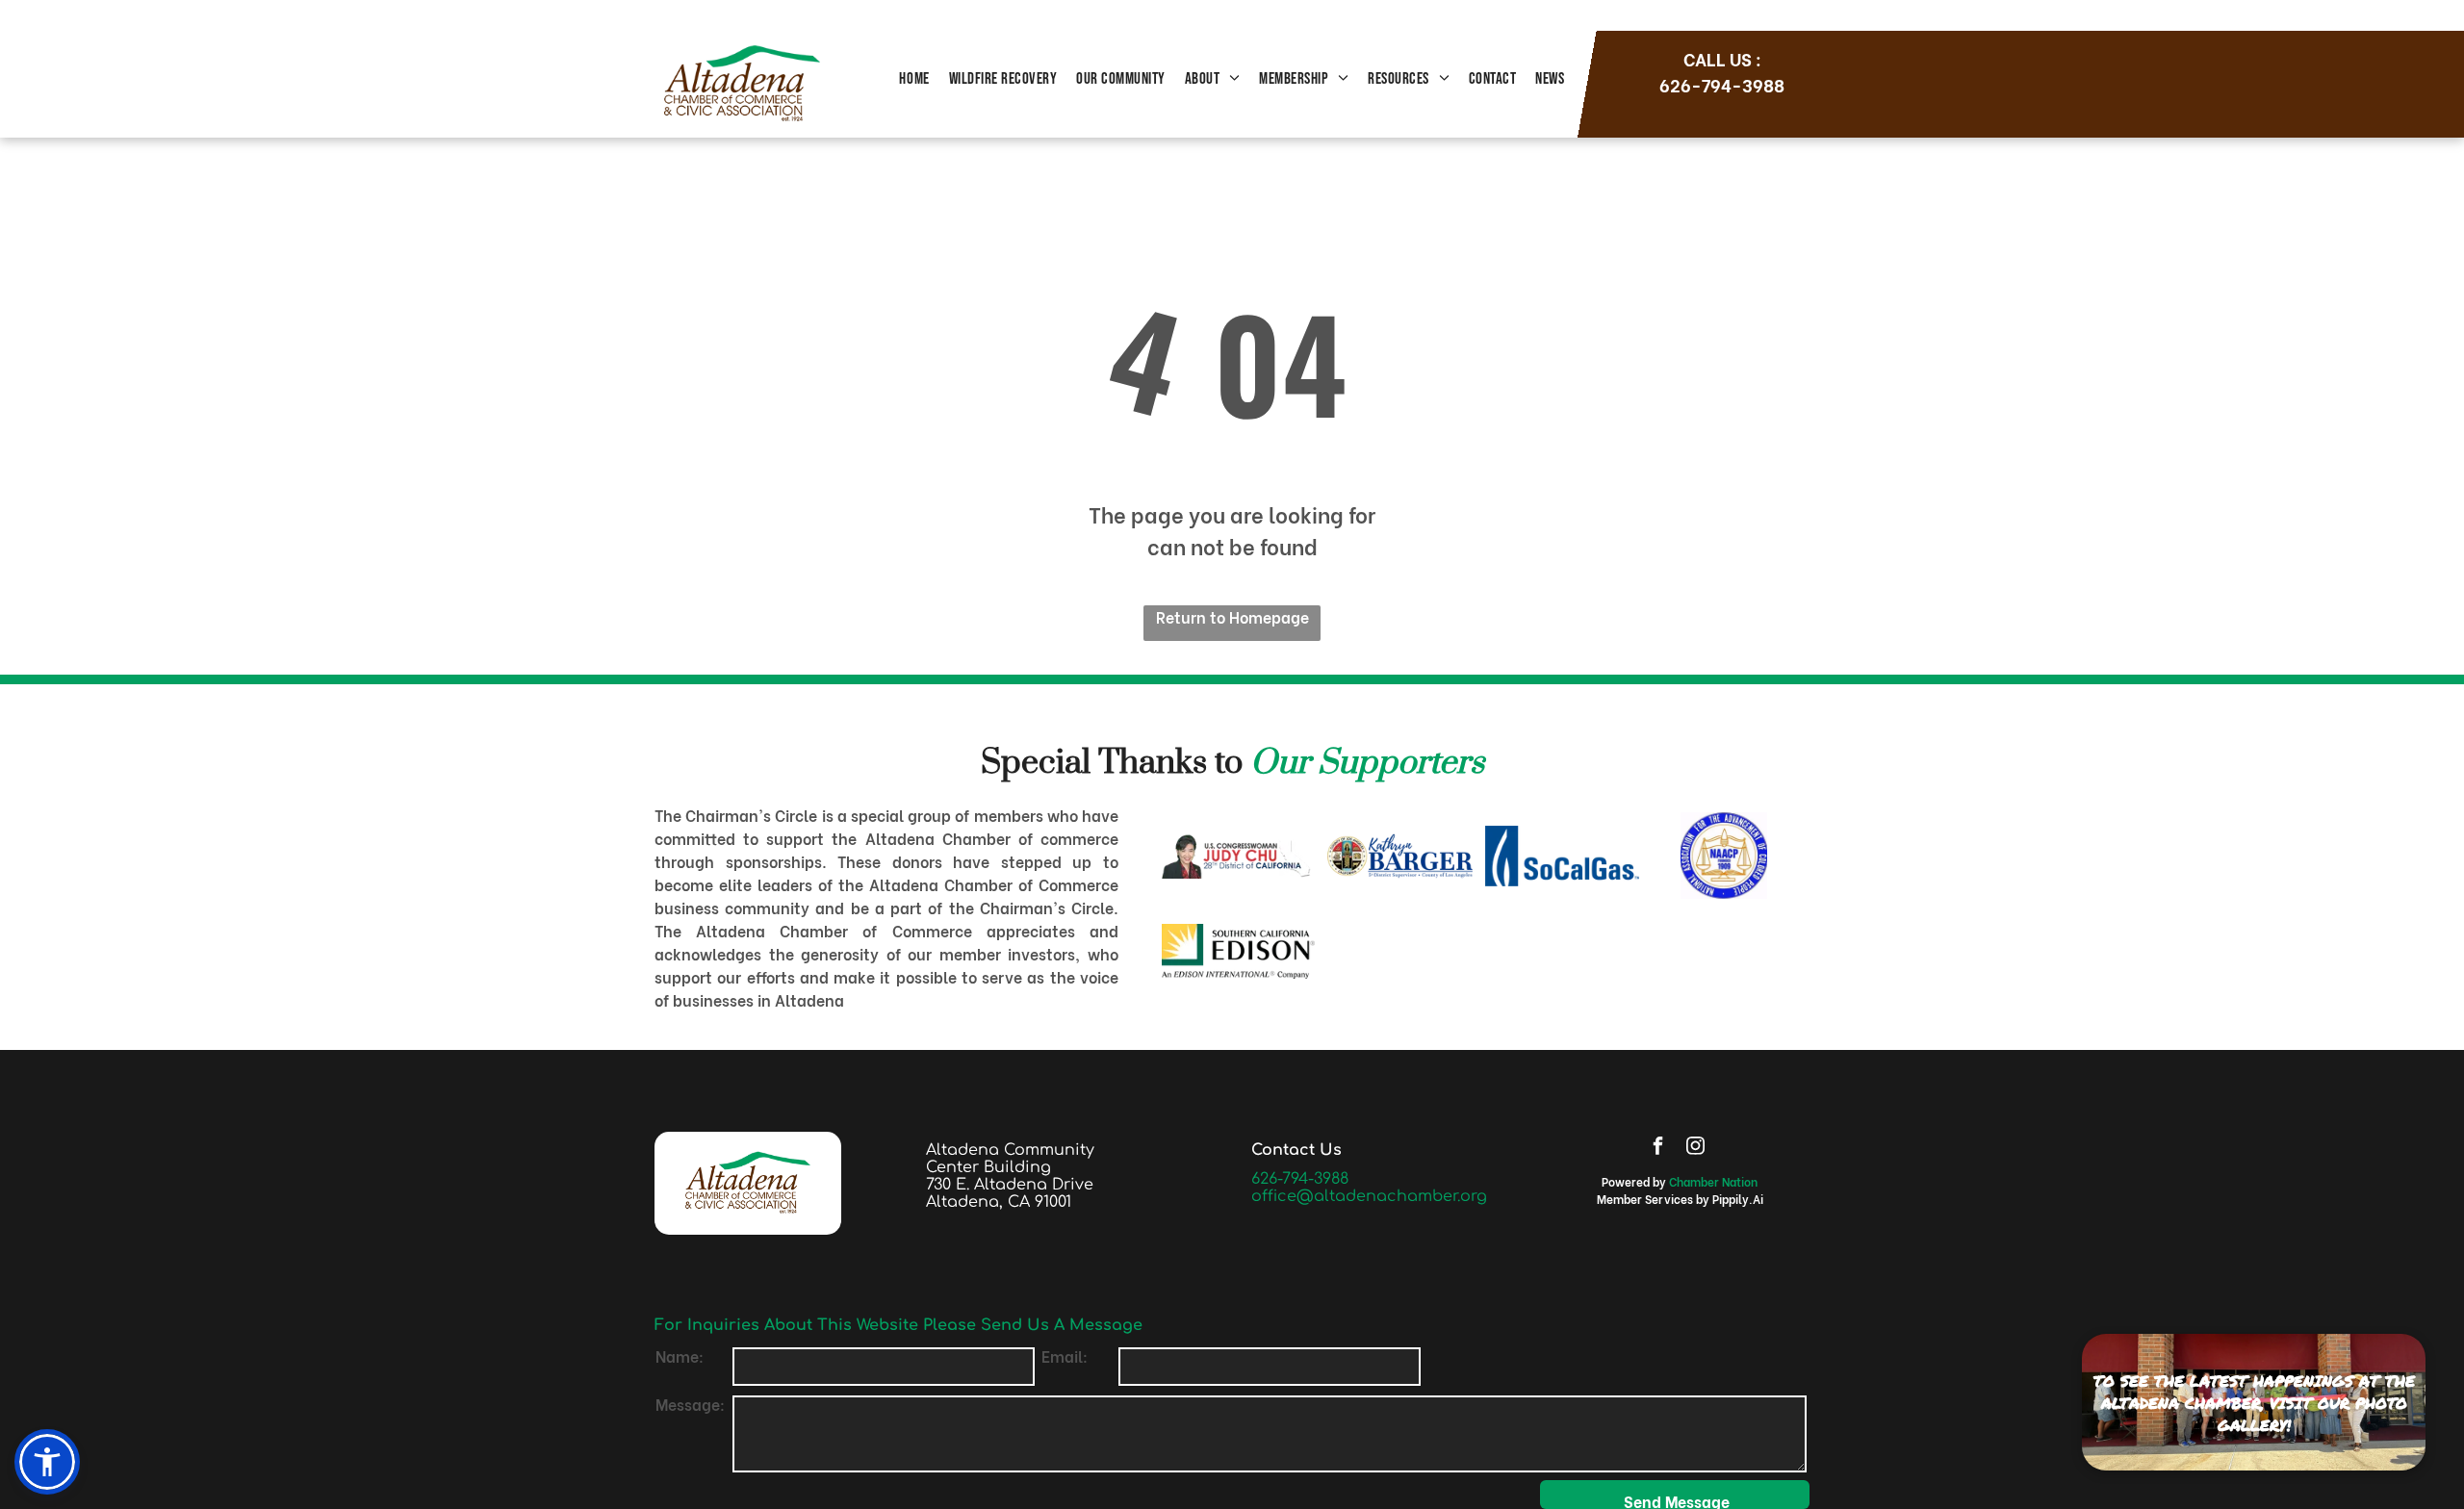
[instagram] (1695, 1148)
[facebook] (1657, 1148)
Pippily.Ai (1738, 1199)
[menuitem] (914, 80)
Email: (1065, 1356)
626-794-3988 (1300, 1179)
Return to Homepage (1232, 616)
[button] (47, 1462)
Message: (690, 1404)
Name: (680, 1356)
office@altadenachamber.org (1369, 1196)
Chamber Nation (1713, 1181)
